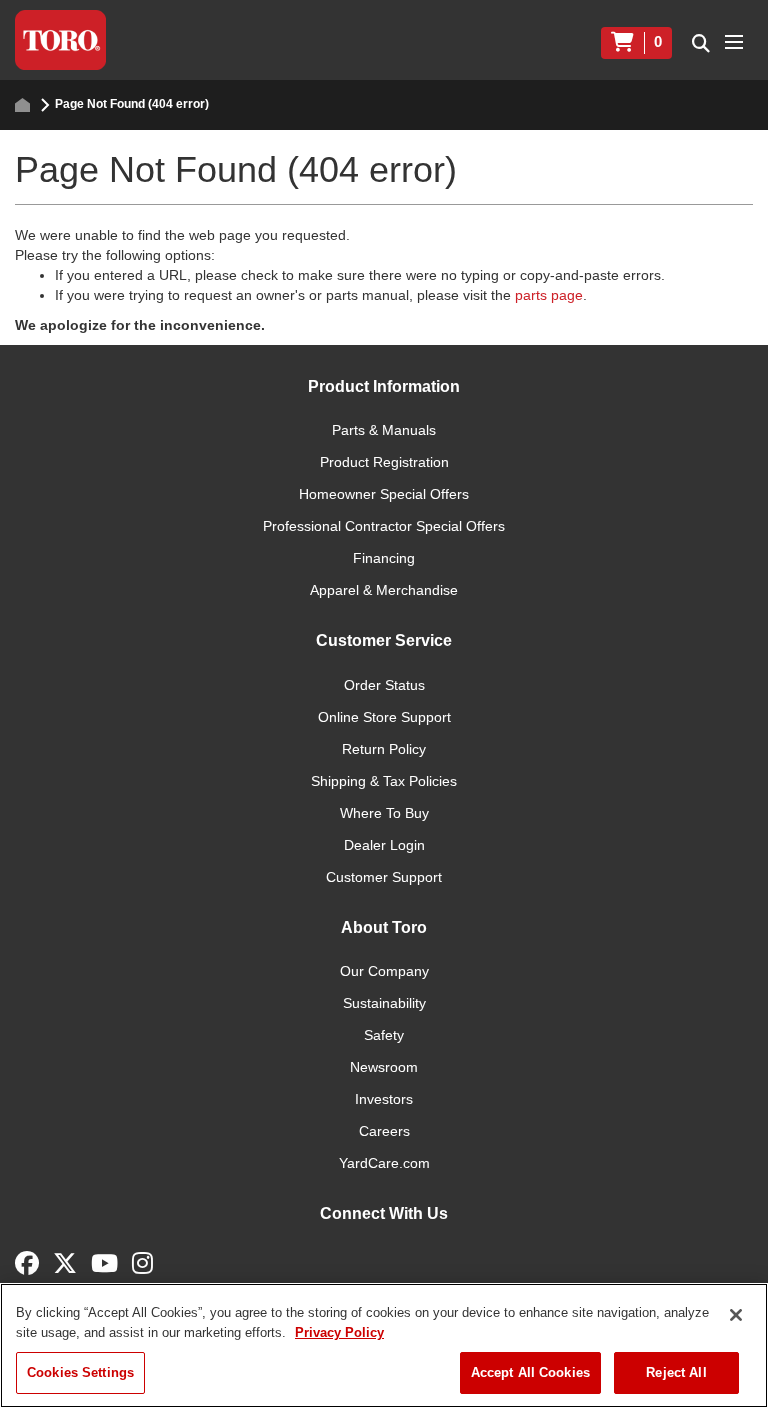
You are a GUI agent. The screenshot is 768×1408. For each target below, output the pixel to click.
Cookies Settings (80, 1372)
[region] (384, 1345)
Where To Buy (384, 813)
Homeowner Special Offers (384, 494)
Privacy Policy (339, 1332)
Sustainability (384, 1003)
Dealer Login (384, 845)
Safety (384, 1035)
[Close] (736, 1315)
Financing (384, 558)
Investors (384, 1099)
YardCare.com (384, 1163)
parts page (549, 295)
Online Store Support (384, 717)
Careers (384, 1131)
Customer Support (384, 877)
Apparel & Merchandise (384, 590)
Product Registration (384, 462)
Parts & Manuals (384, 430)
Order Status (384, 685)
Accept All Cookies (530, 1372)
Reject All (676, 1372)
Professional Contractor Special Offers (384, 526)
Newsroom (384, 1067)
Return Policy (384, 749)
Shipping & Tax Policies (384, 781)
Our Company (384, 971)
